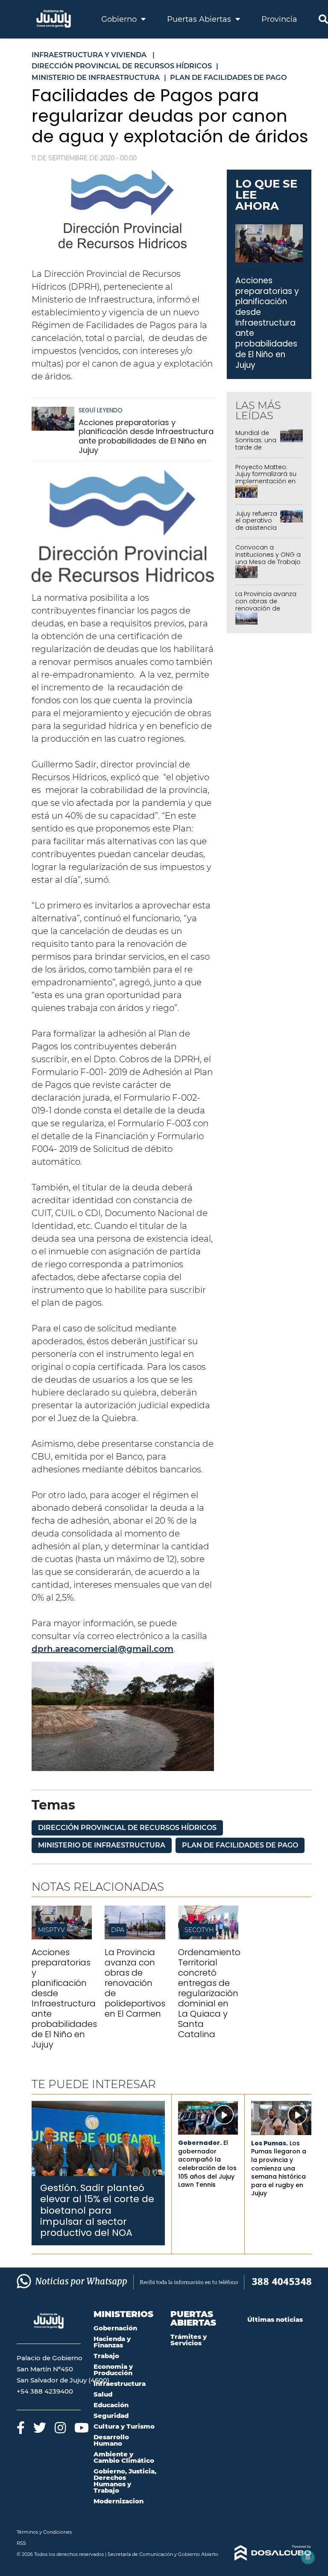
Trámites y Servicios (189, 2340)
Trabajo (106, 2356)
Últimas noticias (275, 2319)
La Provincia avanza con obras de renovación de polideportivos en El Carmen (266, 608)
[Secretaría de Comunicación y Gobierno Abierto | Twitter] (40, 2428)
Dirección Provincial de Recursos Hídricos (127, 1828)
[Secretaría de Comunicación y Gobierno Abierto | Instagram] (60, 2428)
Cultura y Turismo (124, 2426)
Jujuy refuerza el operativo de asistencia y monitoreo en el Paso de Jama (256, 532)
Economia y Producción (113, 2370)
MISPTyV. (250, 272)
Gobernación (115, 2328)
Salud (103, 2394)
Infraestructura (120, 2384)
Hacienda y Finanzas (112, 2342)
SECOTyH (199, 1930)
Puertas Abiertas (200, 19)
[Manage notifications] (308, 2557)
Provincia (279, 19)
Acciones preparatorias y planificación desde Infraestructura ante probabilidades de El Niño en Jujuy (146, 436)
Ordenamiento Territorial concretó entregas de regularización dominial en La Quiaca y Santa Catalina (209, 1993)
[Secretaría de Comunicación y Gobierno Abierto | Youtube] (82, 2428)
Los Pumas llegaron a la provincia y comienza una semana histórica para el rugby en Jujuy (279, 2168)
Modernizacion (119, 2501)
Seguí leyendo (101, 410)
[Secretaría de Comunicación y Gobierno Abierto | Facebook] (21, 2428)
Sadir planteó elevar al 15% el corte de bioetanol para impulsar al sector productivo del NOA (97, 2210)
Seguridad (111, 2416)
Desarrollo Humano (111, 2440)
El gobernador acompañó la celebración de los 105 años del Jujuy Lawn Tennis (207, 2164)
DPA (118, 1930)
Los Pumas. (269, 2143)
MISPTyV (51, 1930)
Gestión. (59, 2188)
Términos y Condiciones (44, 2532)
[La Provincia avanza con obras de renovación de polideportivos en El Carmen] (135, 1937)
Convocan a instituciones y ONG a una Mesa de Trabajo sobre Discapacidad (268, 558)
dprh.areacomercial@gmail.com (102, 1649)
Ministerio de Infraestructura (102, 1845)
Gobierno (120, 19)
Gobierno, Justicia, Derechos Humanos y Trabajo (125, 2481)
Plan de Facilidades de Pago (240, 1845)
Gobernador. (200, 2143)
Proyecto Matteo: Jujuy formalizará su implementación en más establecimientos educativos (266, 485)
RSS (21, 2543)
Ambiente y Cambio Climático (124, 2457)
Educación (111, 2405)
